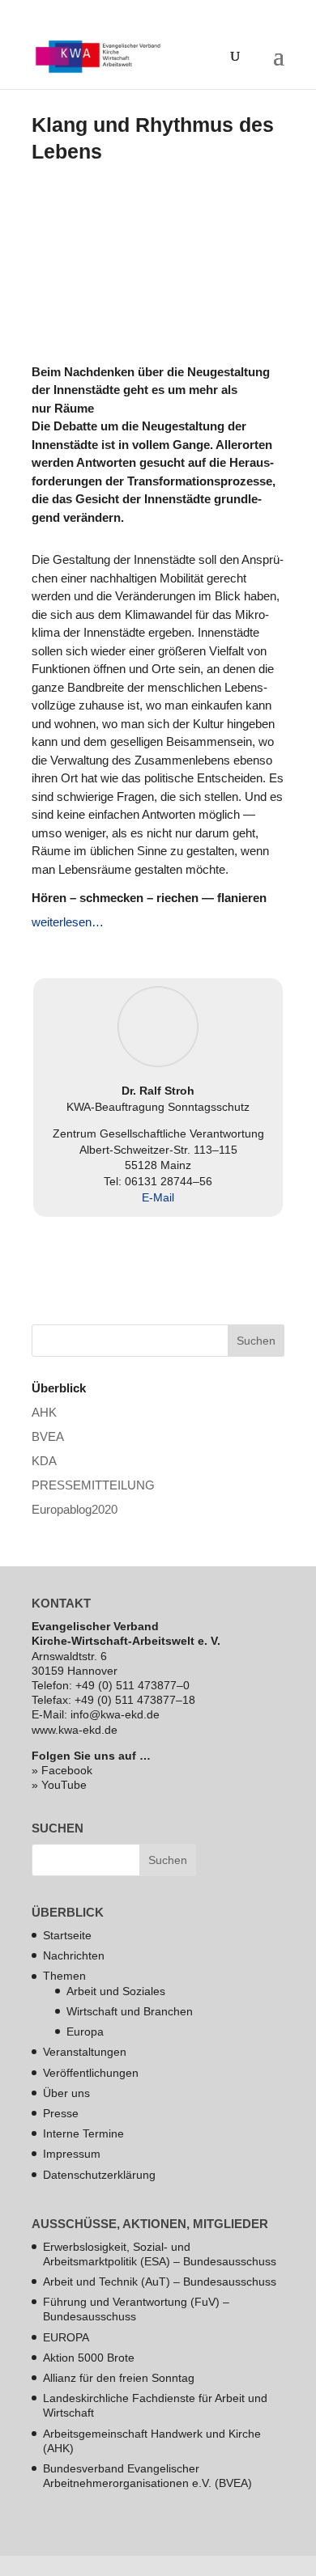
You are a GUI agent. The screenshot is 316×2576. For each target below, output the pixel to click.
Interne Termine (83, 2133)
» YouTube (59, 1785)
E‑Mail (158, 1197)
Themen (64, 1976)
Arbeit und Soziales (116, 1991)
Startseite (67, 1935)
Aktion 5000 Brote (89, 2358)
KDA (44, 1461)
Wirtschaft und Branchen (130, 2011)
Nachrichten (74, 1955)
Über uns (66, 2093)
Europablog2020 (75, 1509)
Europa (85, 2032)
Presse (61, 2113)
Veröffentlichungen (91, 2073)
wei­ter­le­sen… (68, 922)
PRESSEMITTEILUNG (93, 1485)
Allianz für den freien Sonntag (119, 2378)
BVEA (48, 1436)
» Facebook (62, 1770)
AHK (44, 1412)
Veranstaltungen (85, 2052)
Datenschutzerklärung (99, 2175)
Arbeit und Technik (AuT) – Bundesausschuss (160, 2282)
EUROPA (66, 2337)
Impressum (72, 2154)
